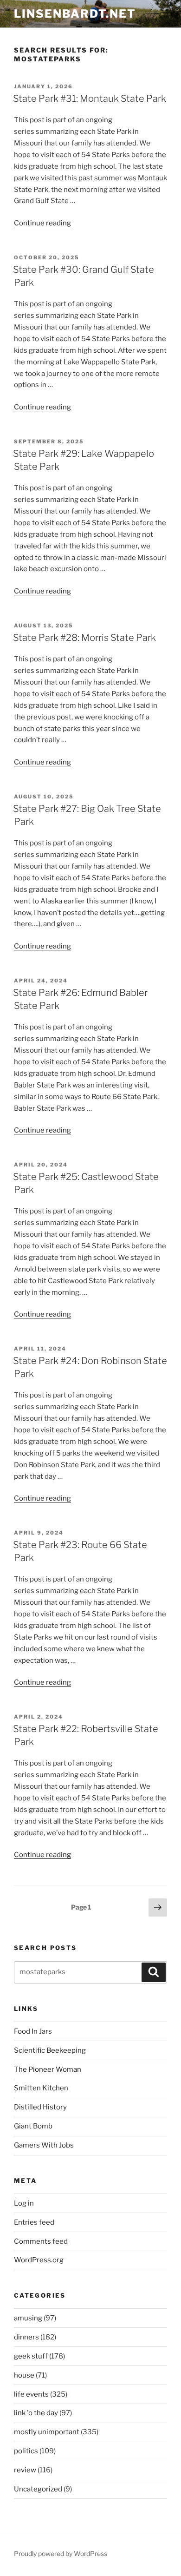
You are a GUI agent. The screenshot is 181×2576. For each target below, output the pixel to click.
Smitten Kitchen (41, 2088)
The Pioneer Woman (48, 2069)
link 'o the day (36, 2413)
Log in (24, 2203)
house (24, 2375)
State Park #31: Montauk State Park (90, 99)
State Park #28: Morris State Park (84, 638)
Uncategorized (38, 2489)
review (25, 2470)
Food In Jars (33, 2031)
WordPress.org (39, 2260)
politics (26, 2451)
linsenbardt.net (75, 14)
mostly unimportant (47, 2432)
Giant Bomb (33, 2126)
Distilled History (40, 2107)
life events (31, 2394)
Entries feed (34, 2222)
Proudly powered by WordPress (61, 2553)
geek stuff (31, 2356)
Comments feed (41, 2241)
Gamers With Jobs (44, 2145)
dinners (26, 2337)
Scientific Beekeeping (50, 2050)
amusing (28, 2318)
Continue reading (42, 223)
